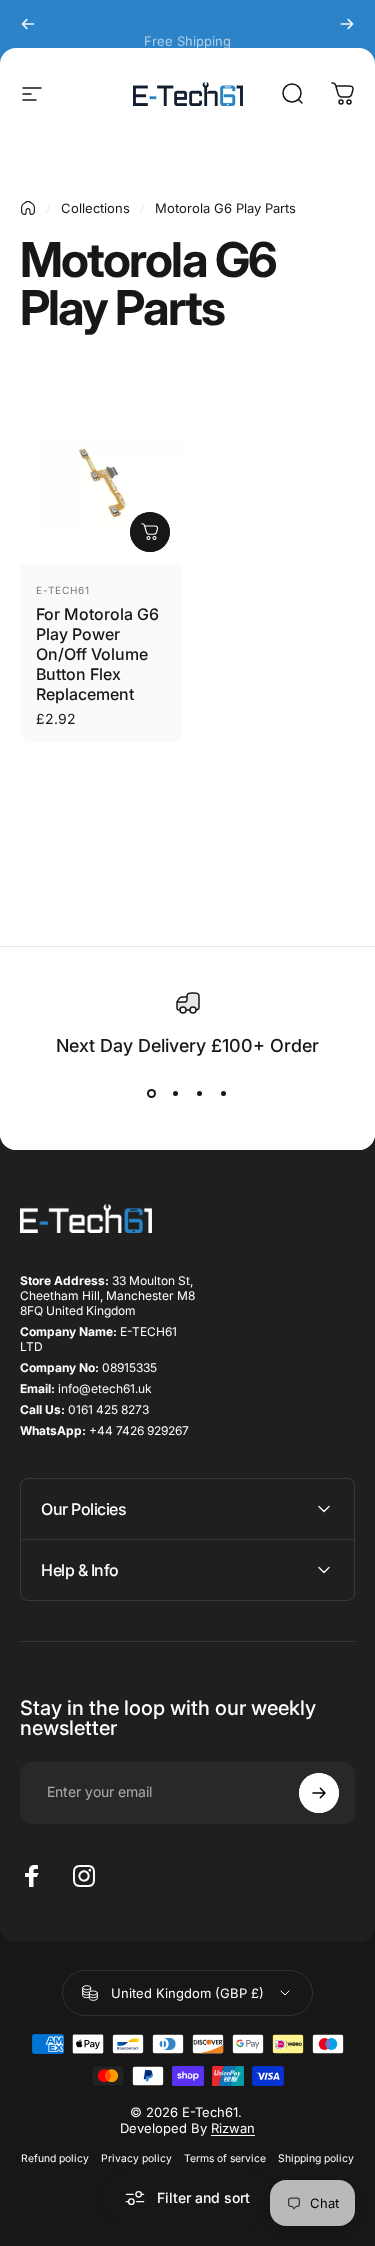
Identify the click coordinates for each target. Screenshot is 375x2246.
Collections (95, 208)
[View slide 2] (176, 1093)
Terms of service (225, 2158)
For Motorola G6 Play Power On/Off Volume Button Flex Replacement (97, 654)
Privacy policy (136, 2158)
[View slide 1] (152, 1093)
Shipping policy (316, 2158)
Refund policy (55, 2158)
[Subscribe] (319, 1793)
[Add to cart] (150, 532)
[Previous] (28, 24)
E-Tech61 (63, 590)
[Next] (347, 24)
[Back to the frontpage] (28, 208)
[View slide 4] (224, 1093)
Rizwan (233, 2128)
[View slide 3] (200, 1093)
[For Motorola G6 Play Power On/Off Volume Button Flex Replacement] (101, 483)
